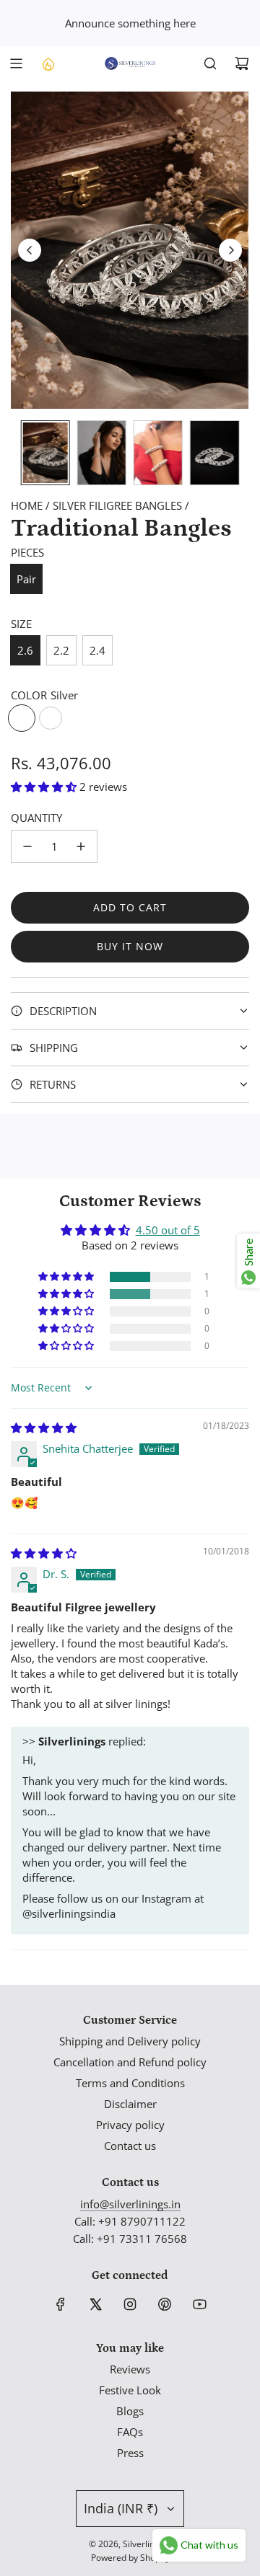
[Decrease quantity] (27, 846)
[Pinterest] (165, 2304)
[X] (95, 2304)
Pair (26, 579)
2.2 (61, 650)
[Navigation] (16, 63)
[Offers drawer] (48, 63)
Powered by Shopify (130, 2558)
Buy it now (130, 946)
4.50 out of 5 (168, 1230)
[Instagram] (130, 2304)
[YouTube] (199, 2304)
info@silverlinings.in (130, 2204)
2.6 (25, 650)
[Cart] (242, 63)
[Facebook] (61, 2304)
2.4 (97, 650)
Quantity (36, 818)
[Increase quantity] (81, 846)
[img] (44, 1428)
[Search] (210, 63)
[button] (30, 250)
